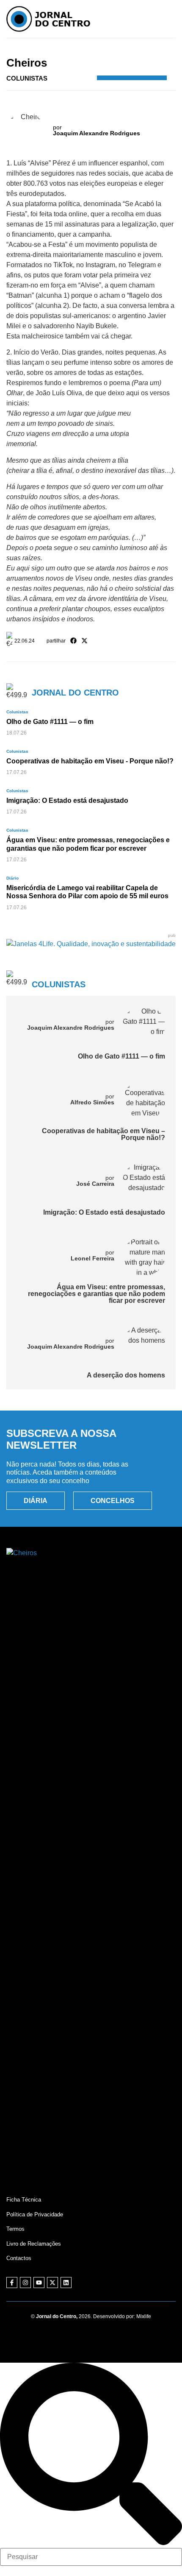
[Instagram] (25, 2283)
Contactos (19, 2258)
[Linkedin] (66, 2283)
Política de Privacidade (35, 2214)
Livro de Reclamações (34, 2244)
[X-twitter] (52, 2283)
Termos (15, 2229)
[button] (74, 641)
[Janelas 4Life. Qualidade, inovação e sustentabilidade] (91, 944)
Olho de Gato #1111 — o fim (121, 1056)
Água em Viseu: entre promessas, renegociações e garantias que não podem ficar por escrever (97, 1294)
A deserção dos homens (126, 1375)
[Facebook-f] (12, 2283)
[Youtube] (39, 2283)
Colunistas (101, 51)
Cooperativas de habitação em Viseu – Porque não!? (103, 1134)
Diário (12, 878)
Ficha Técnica (24, 2200)
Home (52, 51)
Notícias (74, 51)
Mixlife (144, 2316)
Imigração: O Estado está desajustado (104, 1212)
